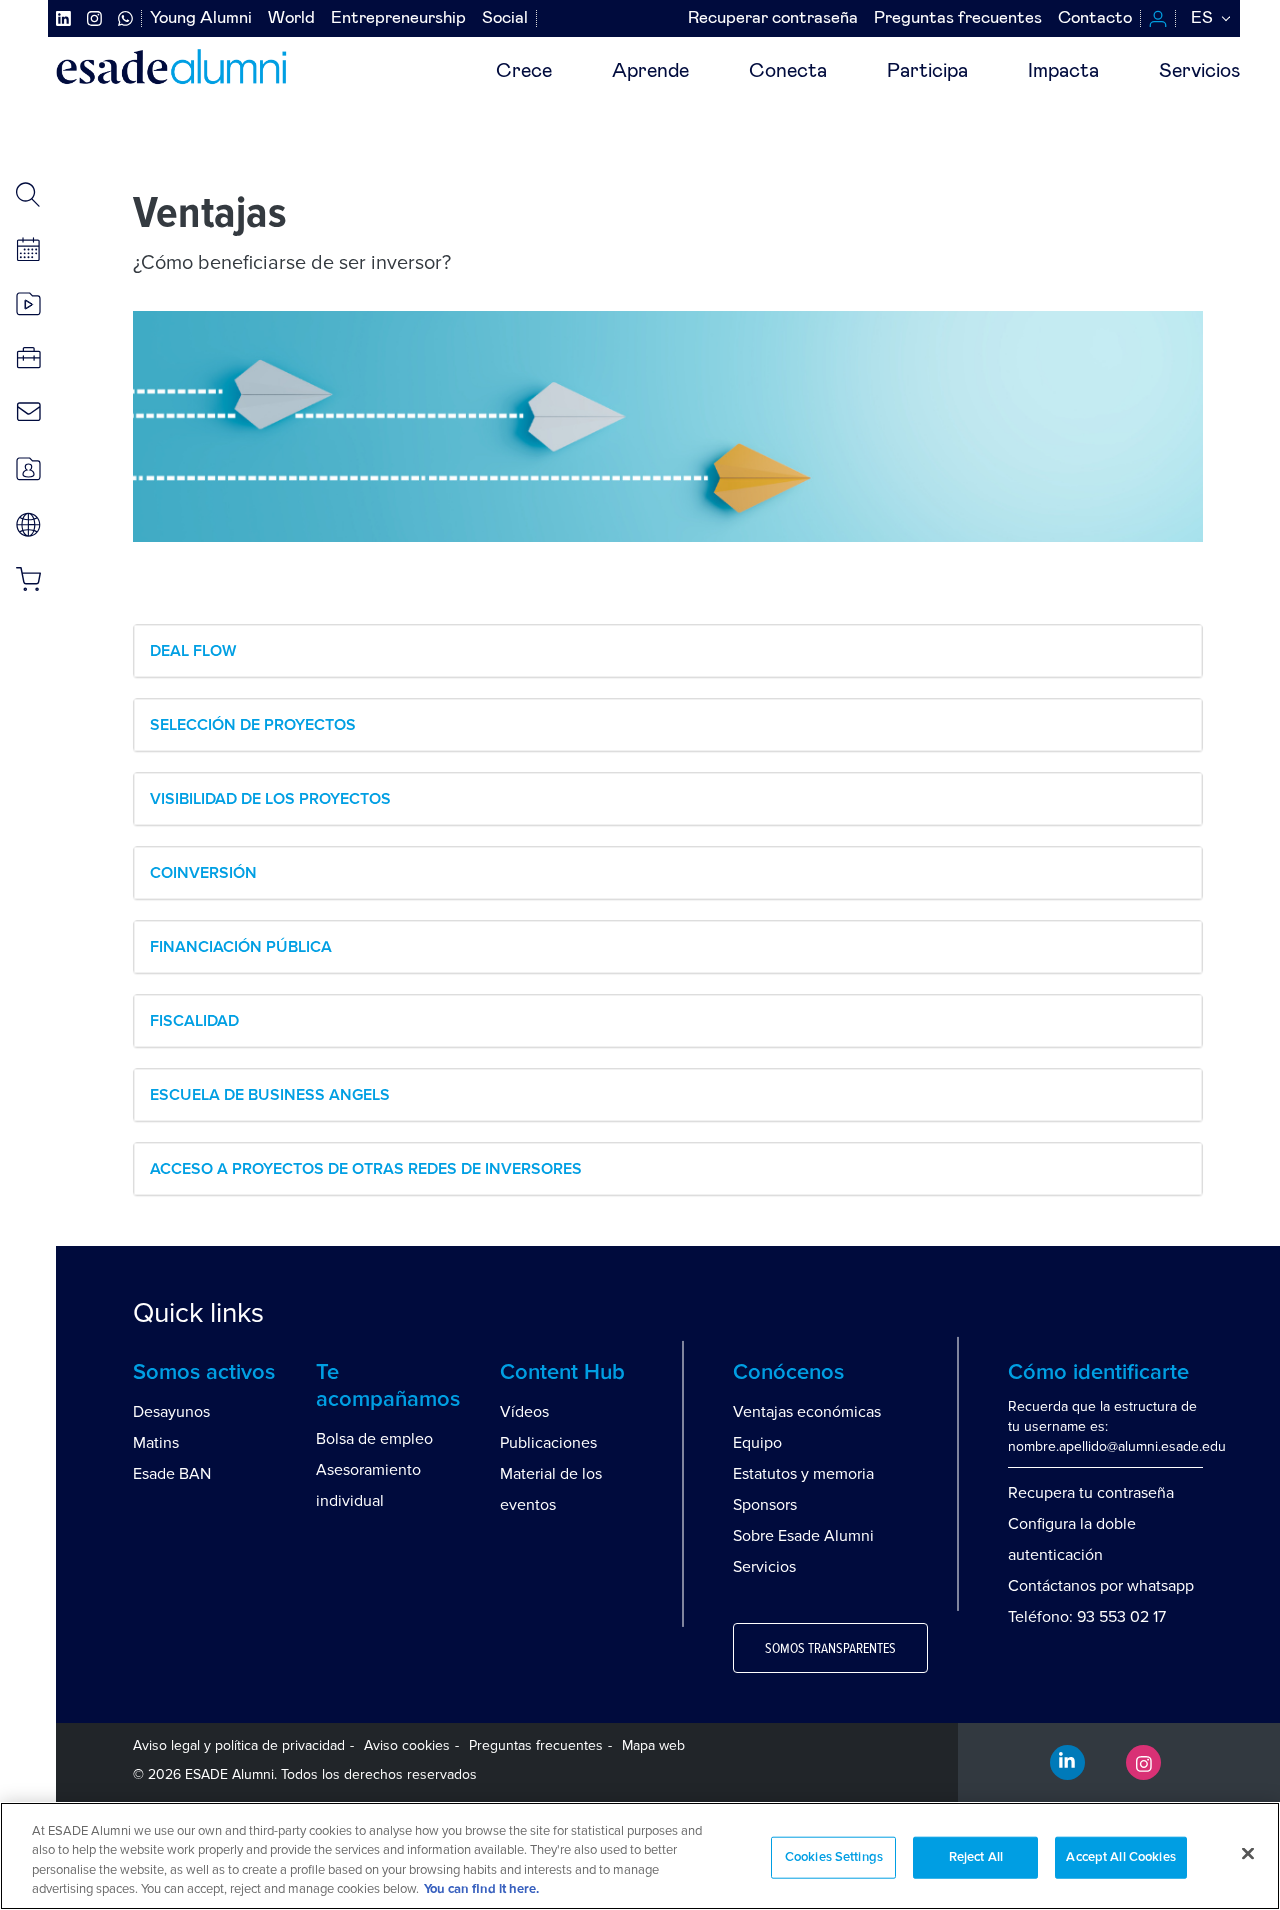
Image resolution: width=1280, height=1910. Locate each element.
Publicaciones (548, 1443)
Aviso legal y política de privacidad (239, 1745)
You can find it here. (481, 1889)
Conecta (788, 71)
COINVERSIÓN (203, 873)
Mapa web (653, 1745)
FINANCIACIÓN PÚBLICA (241, 947)
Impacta (1063, 71)
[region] (640, 1856)
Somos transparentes (830, 1649)
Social (505, 18)
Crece (524, 71)
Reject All (976, 1857)
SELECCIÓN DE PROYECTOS (253, 725)
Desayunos (171, 1412)
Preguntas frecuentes (958, 18)
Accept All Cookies (1120, 1857)
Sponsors (765, 1505)
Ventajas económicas (807, 1412)
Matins (156, 1443)
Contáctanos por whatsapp (1101, 1586)
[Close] (1248, 1853)
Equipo (757, 1443)
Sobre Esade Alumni (803, 1536)
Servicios (1199, 71)
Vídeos (524, 1412)
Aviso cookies (407, 1745)
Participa (927, 71)
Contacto (1095, 18)
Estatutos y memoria (803, 1474)
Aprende (650, 71)
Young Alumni (201, 18)
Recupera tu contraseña (1091, 1493)
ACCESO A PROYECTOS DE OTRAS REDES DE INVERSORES (366, 1169)
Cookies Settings (834, 1857)
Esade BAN (172, 1474)
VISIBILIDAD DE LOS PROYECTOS (270, 799)
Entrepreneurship (398, 18)
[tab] (668, 651)
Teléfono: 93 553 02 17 (1087, 1617)
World (291, 18)
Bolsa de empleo (374, 1439)
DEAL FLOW (193, 651)
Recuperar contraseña (773, 18)
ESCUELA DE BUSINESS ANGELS (270, 1095)
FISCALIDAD (194, 1021)
